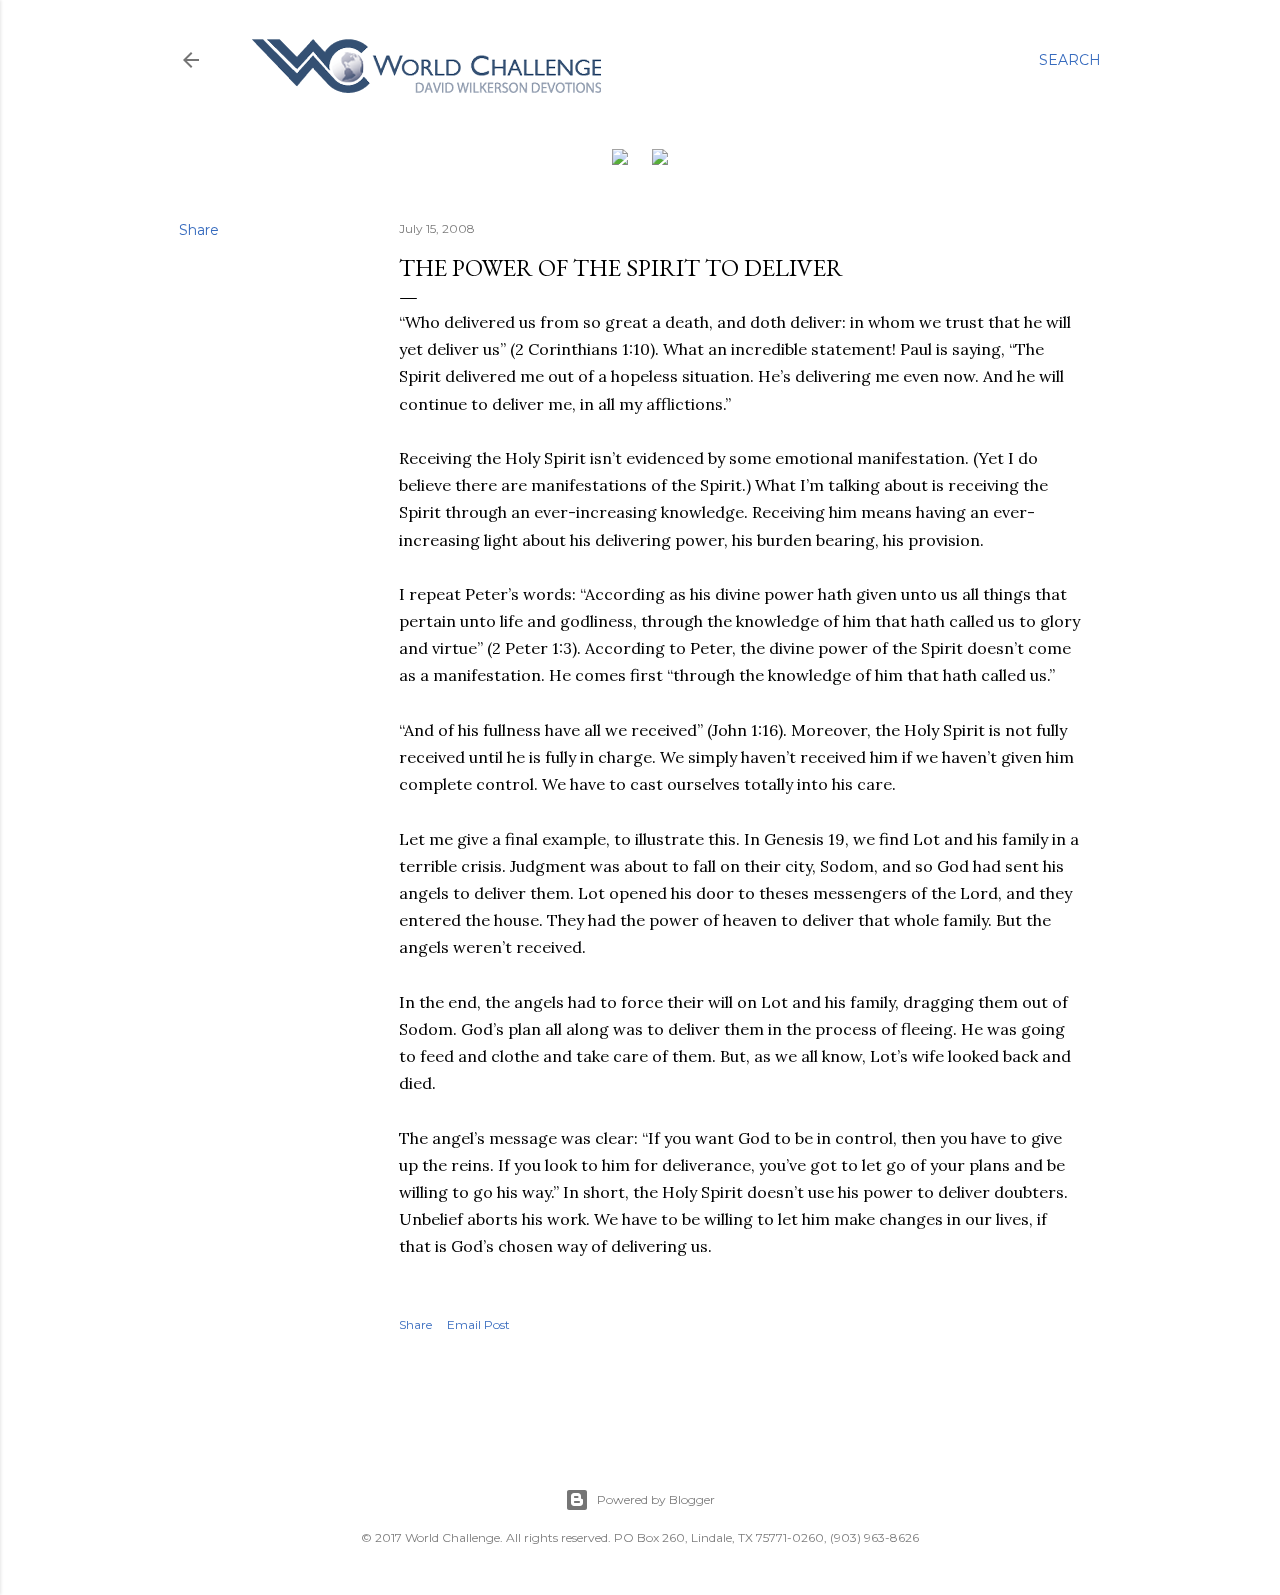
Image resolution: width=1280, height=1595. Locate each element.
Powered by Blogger (656, 1499)
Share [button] (199, 230)
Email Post (478, 1324)
